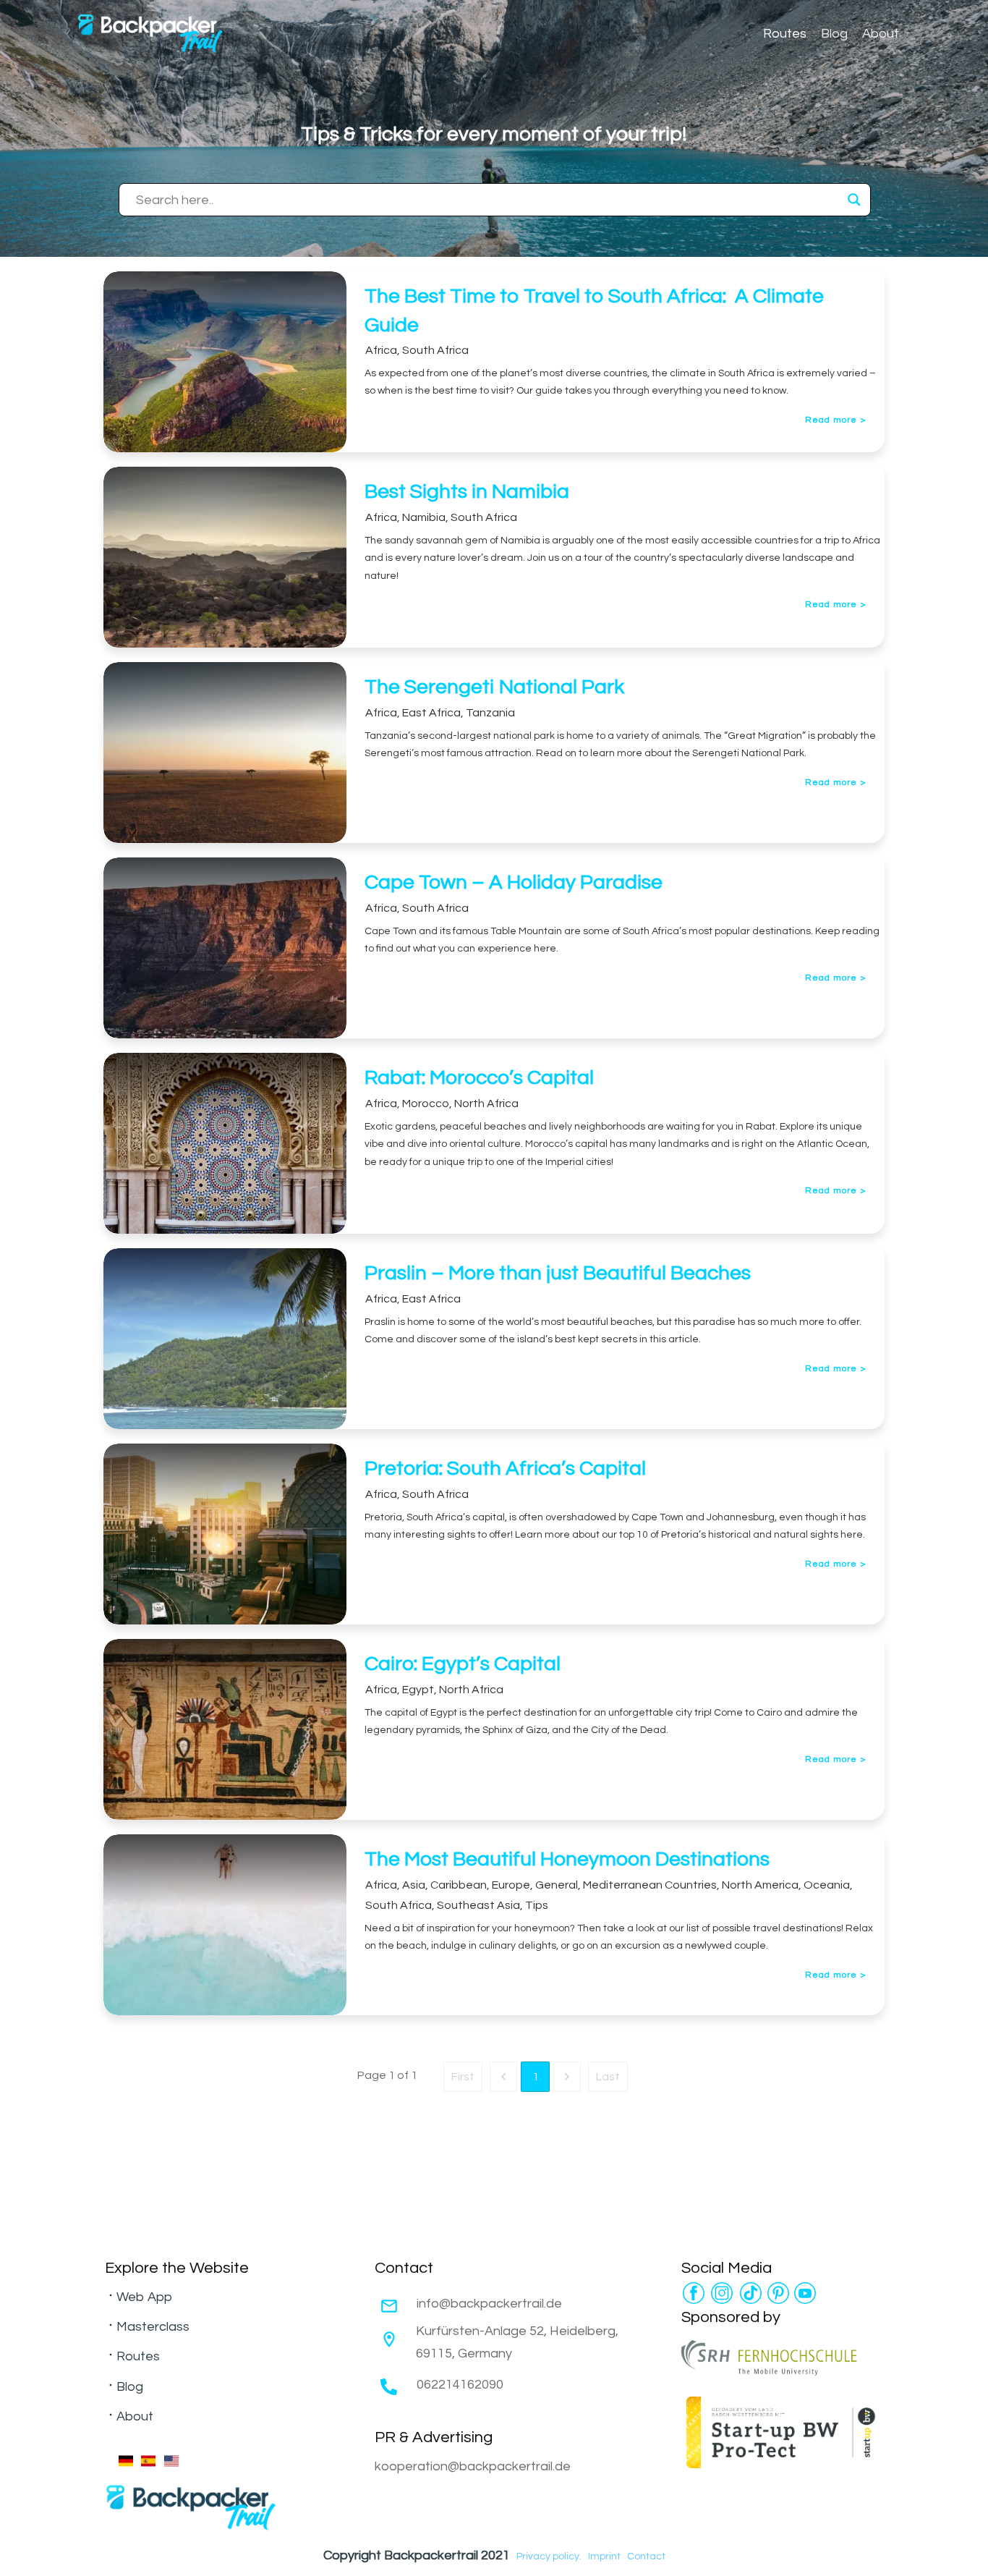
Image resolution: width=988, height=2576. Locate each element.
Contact (646, 2556)
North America (760, 1885)
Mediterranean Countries (650, 1885)
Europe (511, 1885)
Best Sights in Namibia (467, 492)
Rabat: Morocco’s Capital (479, 1078)
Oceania (827, 1885)
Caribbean (459, 1885)
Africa (381, 350)
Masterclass (153, 2327)
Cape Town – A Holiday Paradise (514, 882)
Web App (144, 2297)
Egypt (418, 1690)
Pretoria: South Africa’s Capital (505, 1469)
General (557, 1885)
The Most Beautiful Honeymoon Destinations (567, 1859)
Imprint (604, 2556)
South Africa (435, 350)
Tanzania (490, 713)
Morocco (426, 1103)
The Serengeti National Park (494, 687)
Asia (414, 1885)
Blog (130, 2387)
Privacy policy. (549, 2556)
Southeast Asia (478, 1905)
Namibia (424, 517)
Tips (537, 1905)
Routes (138, 2356)
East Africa (431, 713)
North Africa (486, 1103)
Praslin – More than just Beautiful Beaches (558, 1273)
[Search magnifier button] (854, 200)
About (135, 2416)
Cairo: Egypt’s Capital (463, 1664)
